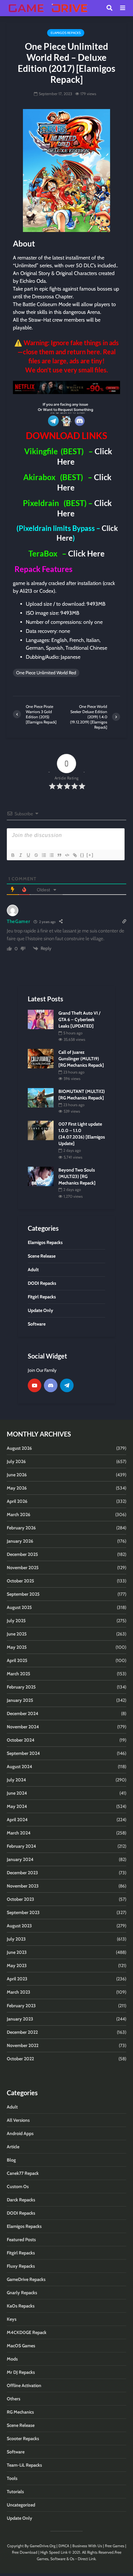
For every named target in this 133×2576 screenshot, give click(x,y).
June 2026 (17, 1475)
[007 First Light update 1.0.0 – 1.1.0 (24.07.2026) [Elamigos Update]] (41, 1130)
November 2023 (23, 1886)
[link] (66, 387)
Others (14, 2399)
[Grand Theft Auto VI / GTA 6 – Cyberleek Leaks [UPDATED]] (41, 1019)
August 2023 (19, 1926)
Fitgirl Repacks (21, 2253)
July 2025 (16, 1621)
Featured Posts (21, 2240)
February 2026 (21, 1528)
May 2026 (17, 1488)
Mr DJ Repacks (21, 2372)
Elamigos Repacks (66, 33)
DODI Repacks (21, 2213)
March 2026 (19, 1514)
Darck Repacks (21, 2200)
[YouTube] (35, 1385)
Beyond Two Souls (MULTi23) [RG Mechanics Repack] (77, 1176)
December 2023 (22, 1873)
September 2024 (23, 1753)
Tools (12, 2478)
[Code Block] (67, 855)
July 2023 (16, 1939)
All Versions (18, 2120)
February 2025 (21, 1687)
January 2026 (20, 1541)
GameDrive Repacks (26, 2279)
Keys (12, 2319)
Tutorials (15, 2492)
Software (16, 2452)
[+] (90, 855)
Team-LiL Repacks (24, 2465)
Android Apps (20, 2133)
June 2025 (17, 1634)
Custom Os (18, 2186)
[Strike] (36, 855)
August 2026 (19, 1448)
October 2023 (20, 1899)
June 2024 (17, 1793)
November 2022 (23, 2045)
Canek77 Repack (23, 2173)
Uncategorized (21, 2505)
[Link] (75, 855)
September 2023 (23, 1912)
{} (82, 855)
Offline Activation (24, 2385)
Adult (12, 2107)
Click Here (86, 553)
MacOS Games (21, 2346)
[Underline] (28, 855)
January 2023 (20, 2019)
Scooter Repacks (23, 2438)
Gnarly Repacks (22, 2293)
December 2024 (23, 1713)
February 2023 (21, 2006)
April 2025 (17, 1660)
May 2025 (17, 1647)
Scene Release (21, 2425)
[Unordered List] (51, 855)
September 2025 (23, 1594)
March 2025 (19, 1674)
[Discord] (51, 1385)
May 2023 (17, 1965)
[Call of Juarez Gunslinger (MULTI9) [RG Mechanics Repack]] (41, 1058)
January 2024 (20, 1859)
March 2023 (19, 1992)
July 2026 (16, 1461)
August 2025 (19, 1607)
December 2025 (22, 1554)
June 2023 (17, 1952)
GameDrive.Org (43, 2546)
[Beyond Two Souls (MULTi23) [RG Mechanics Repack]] (41, 1176)
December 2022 (22, 2032)
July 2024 (16, 1780)
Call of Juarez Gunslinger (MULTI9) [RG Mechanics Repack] (81, 1059)
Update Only (20, 2518)
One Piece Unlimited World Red (46, 673)
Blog (11, 2160)
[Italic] (20, 855)
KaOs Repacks (21, 2306)
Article (13, 2147)
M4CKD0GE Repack (27, 2332)
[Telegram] (67, 1385)
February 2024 (21, 1846)
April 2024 (17, 1820)
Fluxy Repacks (21, 2266)
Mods (12, 2359)
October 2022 (20, 2059)
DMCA (64, 2546)
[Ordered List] (44, 855)
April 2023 (17, 1979)
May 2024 (17, 1806)
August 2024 (20, 1767)
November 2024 (23, 1727)
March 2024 (19, 1833)
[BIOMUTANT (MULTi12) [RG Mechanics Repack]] (41, 1097)
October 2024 (21, 1740)
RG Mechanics (20, 2412)
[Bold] (13, 855)
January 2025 (20, 1700)
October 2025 (20, 1581)
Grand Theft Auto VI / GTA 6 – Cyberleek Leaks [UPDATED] (79, 1019)
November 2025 (23, 1568)
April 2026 (17, 1501)
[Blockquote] (59, 855)
